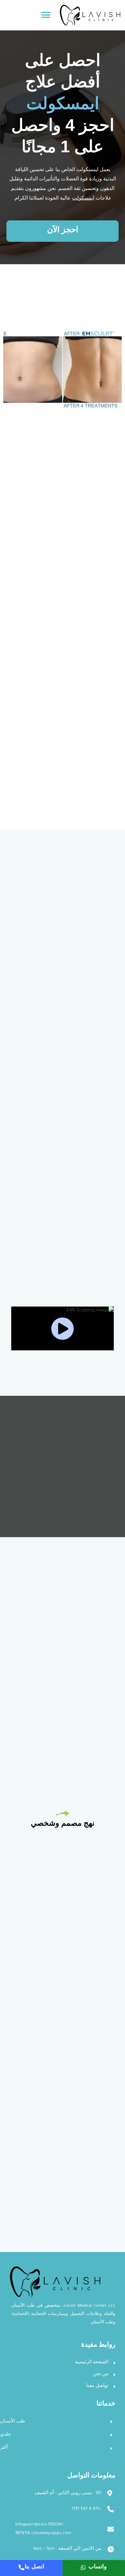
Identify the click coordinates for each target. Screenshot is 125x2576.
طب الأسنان (13, 2422)
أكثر (4, 2448)
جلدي (5, 2435)
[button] (46, 15)
